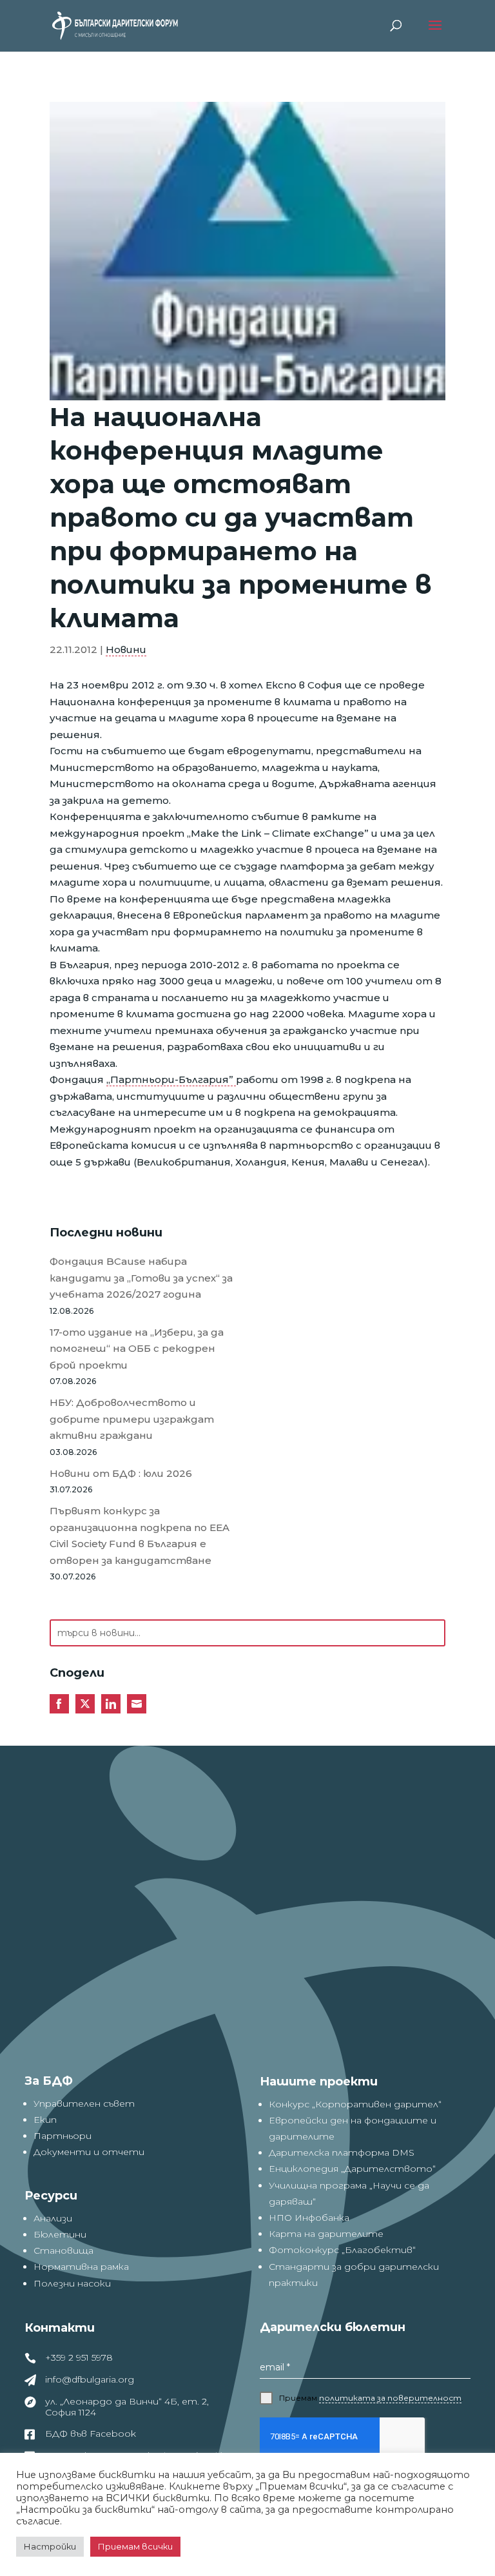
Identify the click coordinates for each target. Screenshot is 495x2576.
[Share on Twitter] (85, 1704)
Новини (126, 649)
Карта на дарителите (326, 2234)
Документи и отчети (89, 2152)
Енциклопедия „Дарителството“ (352, 2169)
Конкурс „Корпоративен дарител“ (355, 2104)
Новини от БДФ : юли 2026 (121, 1473)
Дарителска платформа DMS (342, 2152)
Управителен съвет (84, 2103)
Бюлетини (60, 2234)
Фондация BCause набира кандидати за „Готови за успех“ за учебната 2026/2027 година (141, 1278)
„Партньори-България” (171, 1079)
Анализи (53, 2218)
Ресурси (51, 2196)
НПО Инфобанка (309, 2218)
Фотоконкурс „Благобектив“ (342, 2250)
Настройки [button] (50, 2546)
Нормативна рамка (81, 2267)
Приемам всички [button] (135, 2546)
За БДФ (49, 2081)
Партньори (63, 2136)
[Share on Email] (137, 1704)
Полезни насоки (72, 2283)
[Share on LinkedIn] (111, 1704)
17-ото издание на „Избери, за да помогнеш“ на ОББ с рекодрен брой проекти (137, 1349)
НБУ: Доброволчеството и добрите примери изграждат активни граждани (132, 1419)
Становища (63, 2250)
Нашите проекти (319, 2082)
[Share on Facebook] (59, 1704)
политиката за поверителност (390, 2398)
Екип (45, 2120)
